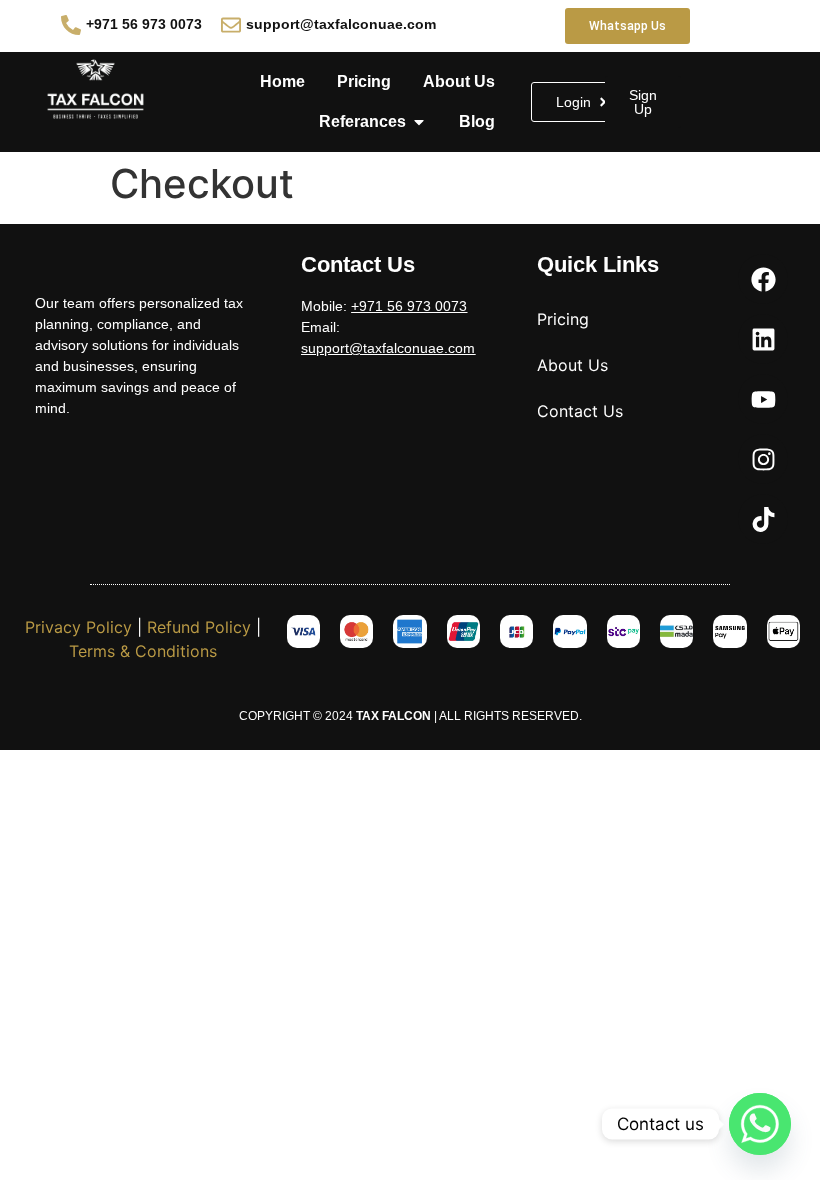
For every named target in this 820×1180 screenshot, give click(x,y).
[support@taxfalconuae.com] (231, 25)
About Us (572, 365)
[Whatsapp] (760, 1124)
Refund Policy (199, 627)
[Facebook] (763, 279)
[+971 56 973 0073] (71, 25)
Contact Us (580, 411)
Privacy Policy (78, 627)
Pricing (563, 319)
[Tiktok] (763, 519)
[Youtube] (763, 399)
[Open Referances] (419, 122)
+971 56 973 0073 (144, 24)
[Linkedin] (763, 339)
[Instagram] (763, 459)
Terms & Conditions (143, 651)
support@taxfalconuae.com (341, 24)
